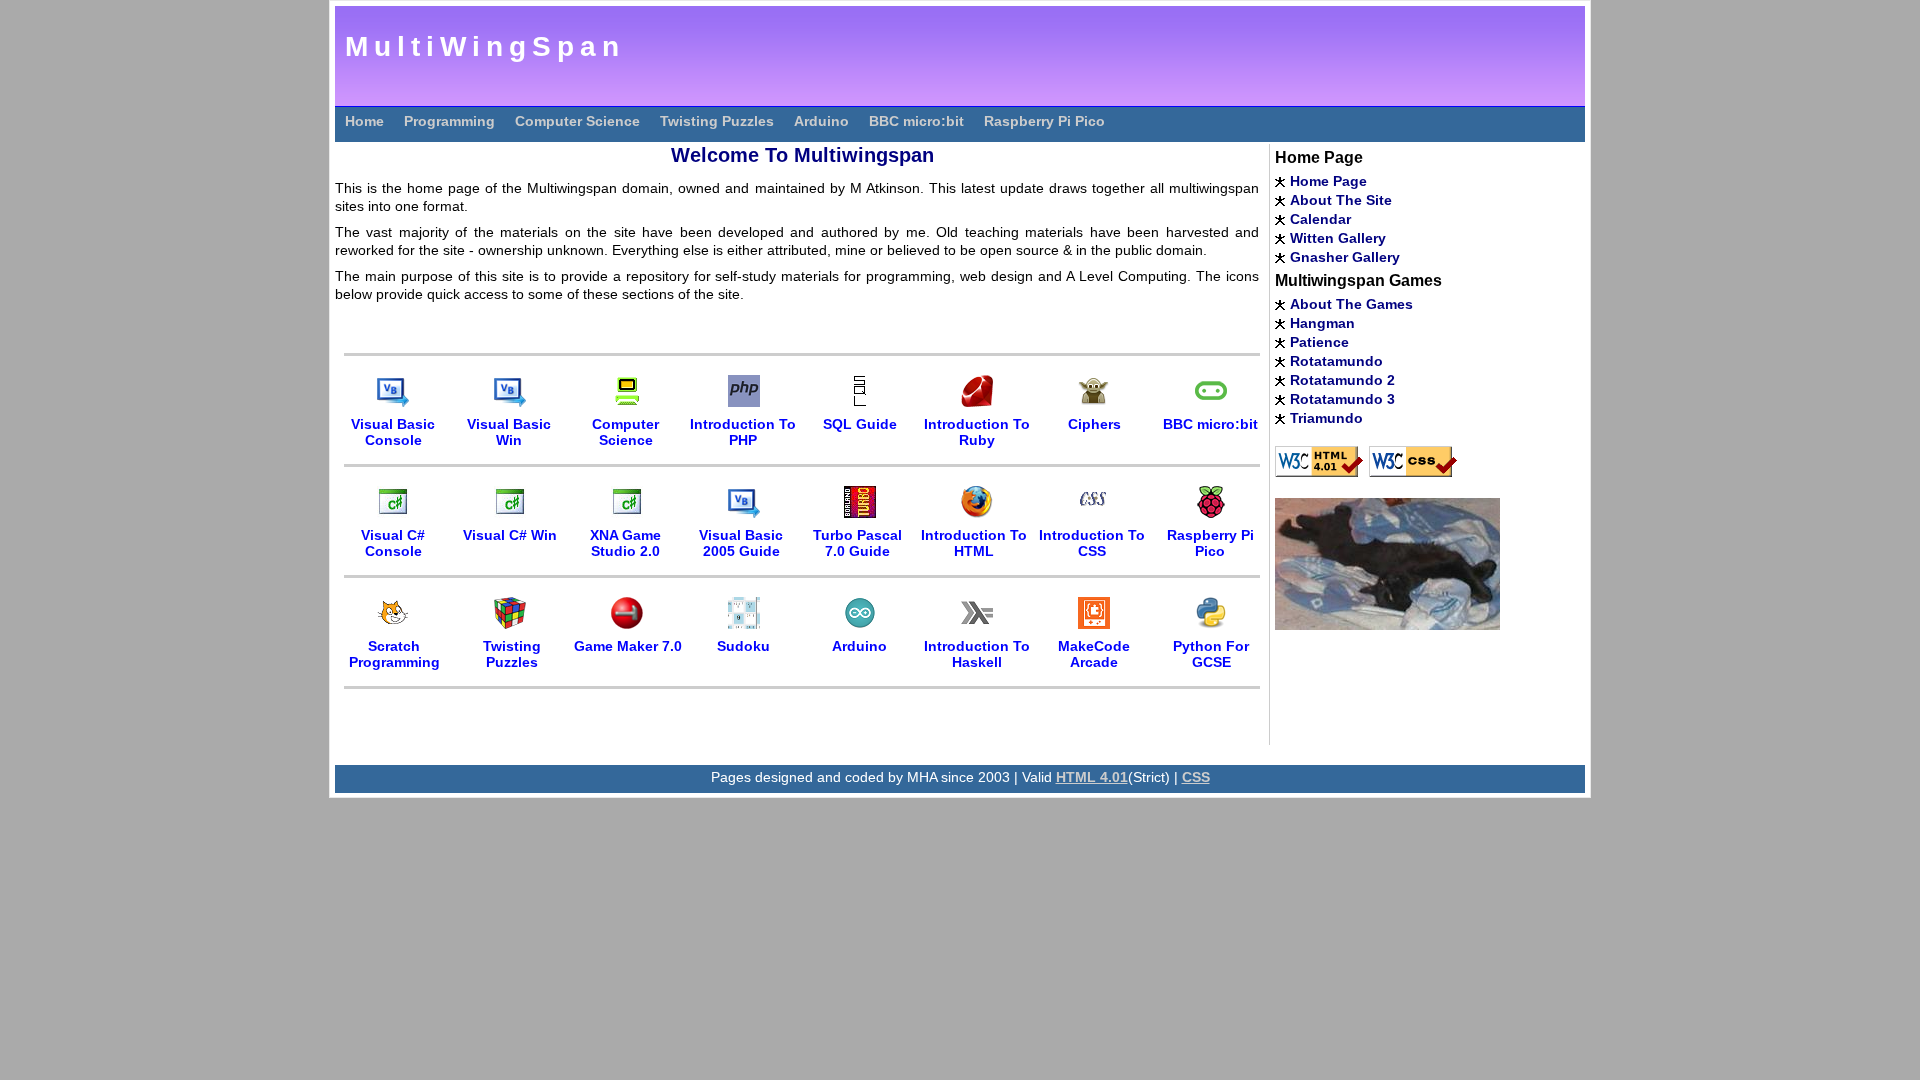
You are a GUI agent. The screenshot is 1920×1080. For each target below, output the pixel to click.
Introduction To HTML (974, 543)
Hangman (1322, 323)
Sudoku (743, 646)
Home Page (1328, 181)
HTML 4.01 (1092, 777)
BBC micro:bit (916, 121)
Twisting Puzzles (717, 121)
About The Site (1341, 200)
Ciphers (1094, 424)
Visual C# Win (510, 535)
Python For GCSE (1211, 654)
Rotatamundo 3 (1342, 399)
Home (364, 121)
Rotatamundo (1336, 361)
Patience (1319, 342)
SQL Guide (860, 424)
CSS (1196, 777)
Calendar (1320, 219)
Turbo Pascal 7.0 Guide (857, 543)
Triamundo (1326, 418)
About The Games (1351, 304)
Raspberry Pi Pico (1044, 121)
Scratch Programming (394, 654)
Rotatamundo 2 (1342, 380)
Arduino (821, 121)
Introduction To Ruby (977, 432)
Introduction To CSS (1092, 543)
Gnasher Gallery (1345, 257)
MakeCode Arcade (1094, 654)
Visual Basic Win (509, 432)
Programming (449, 121)
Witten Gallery (1338, 238)
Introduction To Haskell (977, 654)
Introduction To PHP (743, 432)
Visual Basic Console (393, 432)
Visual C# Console (393, 543)
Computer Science (577, 121)
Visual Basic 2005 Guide (741, 543)
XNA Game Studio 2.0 (625, 543)
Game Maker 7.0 (628, 646)
